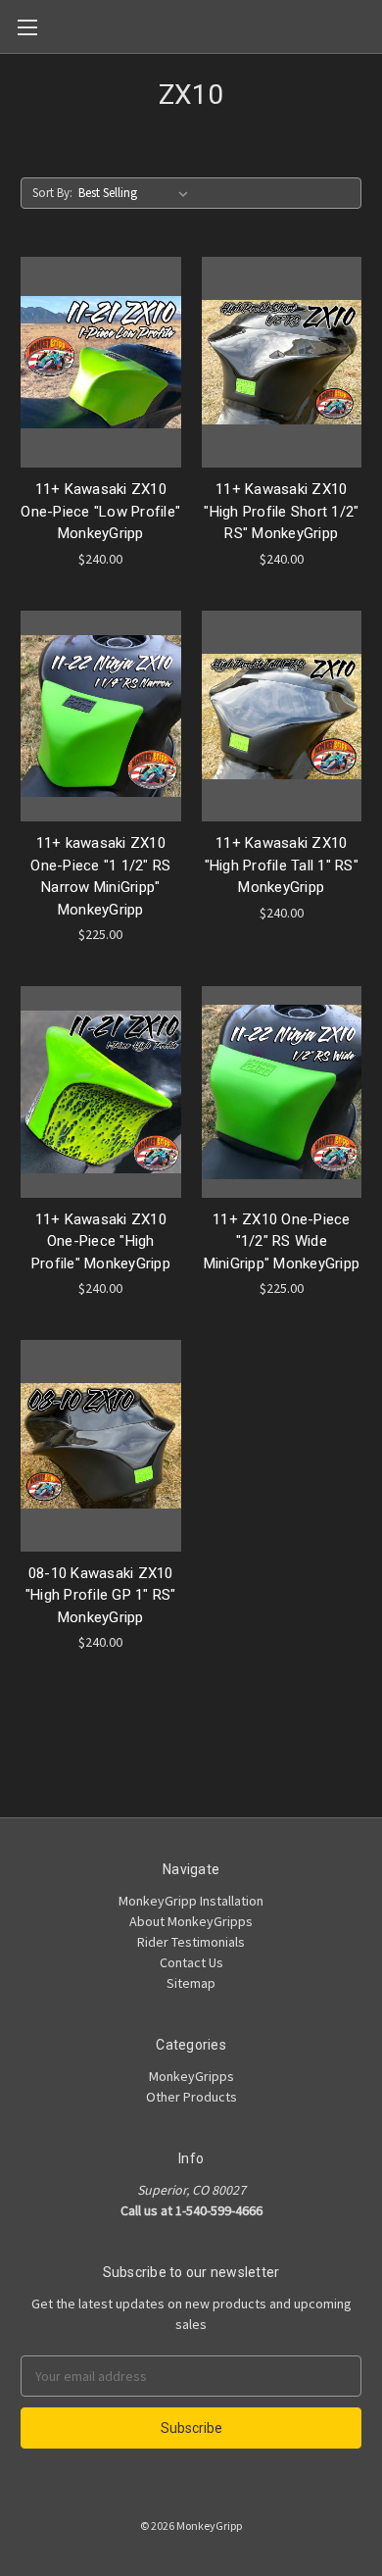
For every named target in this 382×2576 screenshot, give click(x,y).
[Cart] (371, 25)
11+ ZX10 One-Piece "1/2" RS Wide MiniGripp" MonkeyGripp (282, 1241)
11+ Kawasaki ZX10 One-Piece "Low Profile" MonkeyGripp (100, 511)
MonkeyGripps (191, 2076)
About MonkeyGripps (191, 1921)
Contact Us (191, 1962)
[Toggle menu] (27, 27)
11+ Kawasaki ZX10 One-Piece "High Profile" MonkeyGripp (101, 1241)
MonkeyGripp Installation (191, 1901)
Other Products (191, 2097)
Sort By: (52, 193)
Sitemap (191, 1983)
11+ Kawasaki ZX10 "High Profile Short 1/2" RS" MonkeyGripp (281, 511)
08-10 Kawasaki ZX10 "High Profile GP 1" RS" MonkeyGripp (101, 1595)
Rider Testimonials (191, 1942)
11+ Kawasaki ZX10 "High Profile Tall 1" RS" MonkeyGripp (282, 865)
